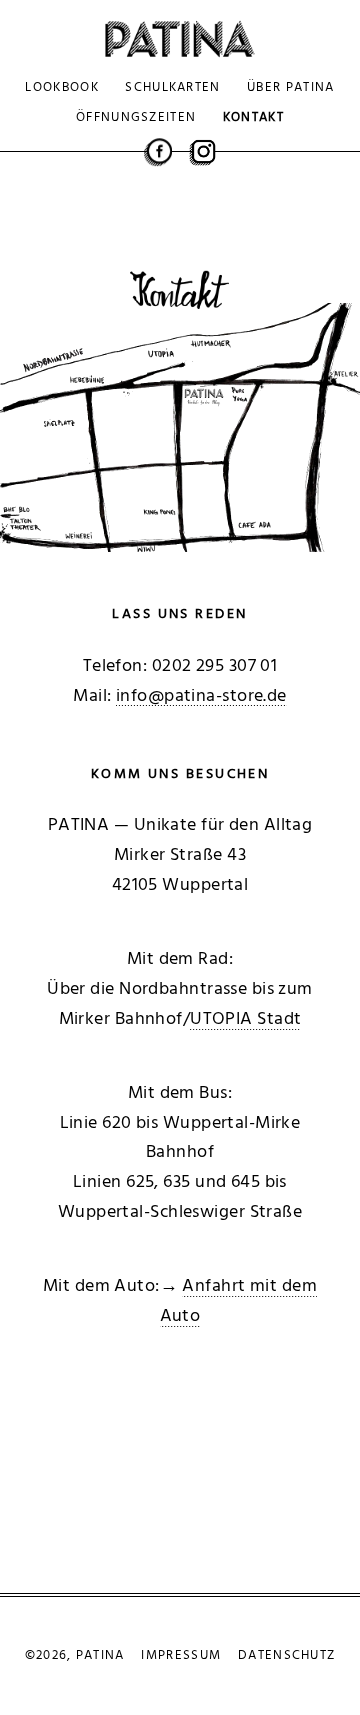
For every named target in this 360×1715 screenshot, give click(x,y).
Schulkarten (173, 87)
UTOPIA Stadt (245, 1019)
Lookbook (62, 87)
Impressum (181, 1655)
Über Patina (291, 87)
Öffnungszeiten (136, 117)
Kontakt (253, 117)
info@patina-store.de (201, 696)
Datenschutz (287, 1655)
